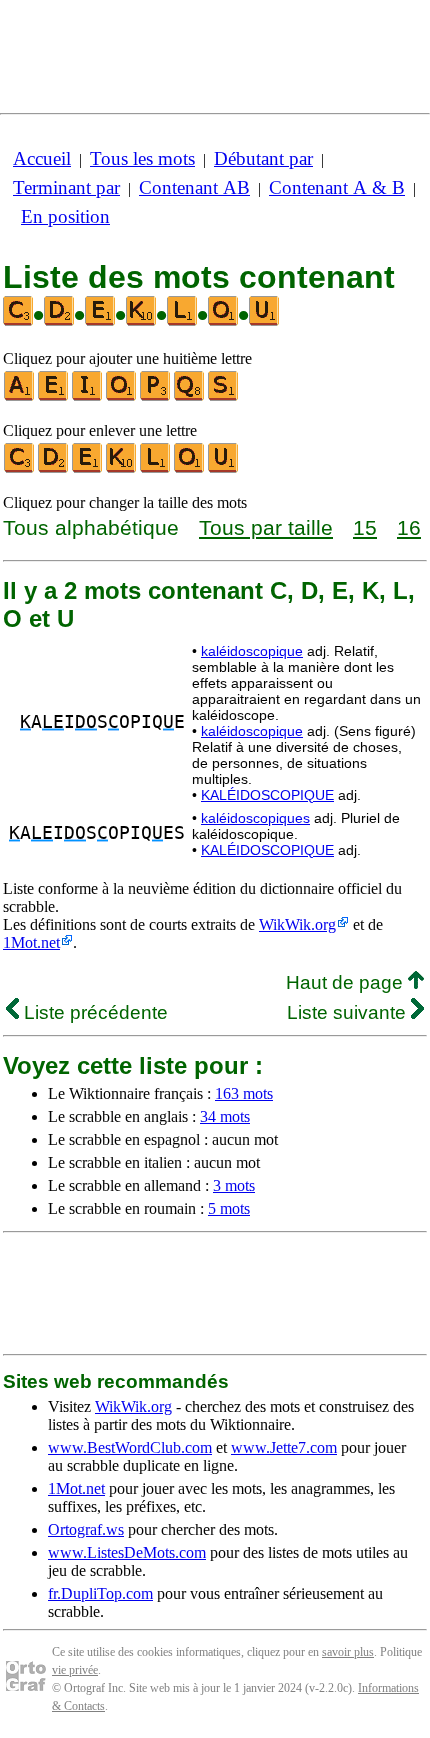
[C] (20, 468)
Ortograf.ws (86, 1529)
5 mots (229, 1208)
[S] (224, 396)
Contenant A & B (337, 187)
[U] (224, 468)
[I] (88, 396)
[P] (156, 396)
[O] (122, 396)
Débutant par (263, 158)
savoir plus (348, 1652)
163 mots (244, 1093)
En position (65, 216)
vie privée (75, 1670)
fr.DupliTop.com (100, 1593)
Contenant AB (194, 187)
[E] (54, 396)
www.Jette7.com (284, 1447)
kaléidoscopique (252, 651)
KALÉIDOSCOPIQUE (267, 795)
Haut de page (347, 982)
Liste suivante (349, 1012)
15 (365, 527)
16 (409, 527)
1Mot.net (31, 942)
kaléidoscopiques (255, 818)
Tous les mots (142, 158)
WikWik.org (297, 924)
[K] (122, 468)
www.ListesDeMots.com (127, 1552)
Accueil (42, 158)
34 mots (225, 1116)
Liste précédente (93, 1012)
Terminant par (66, 187)
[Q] (190, 396)
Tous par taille (266, 527)
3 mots (234, 1185)
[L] (156, 468)
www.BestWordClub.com (130, 1447)
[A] (20, 396)
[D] (54, 468)
